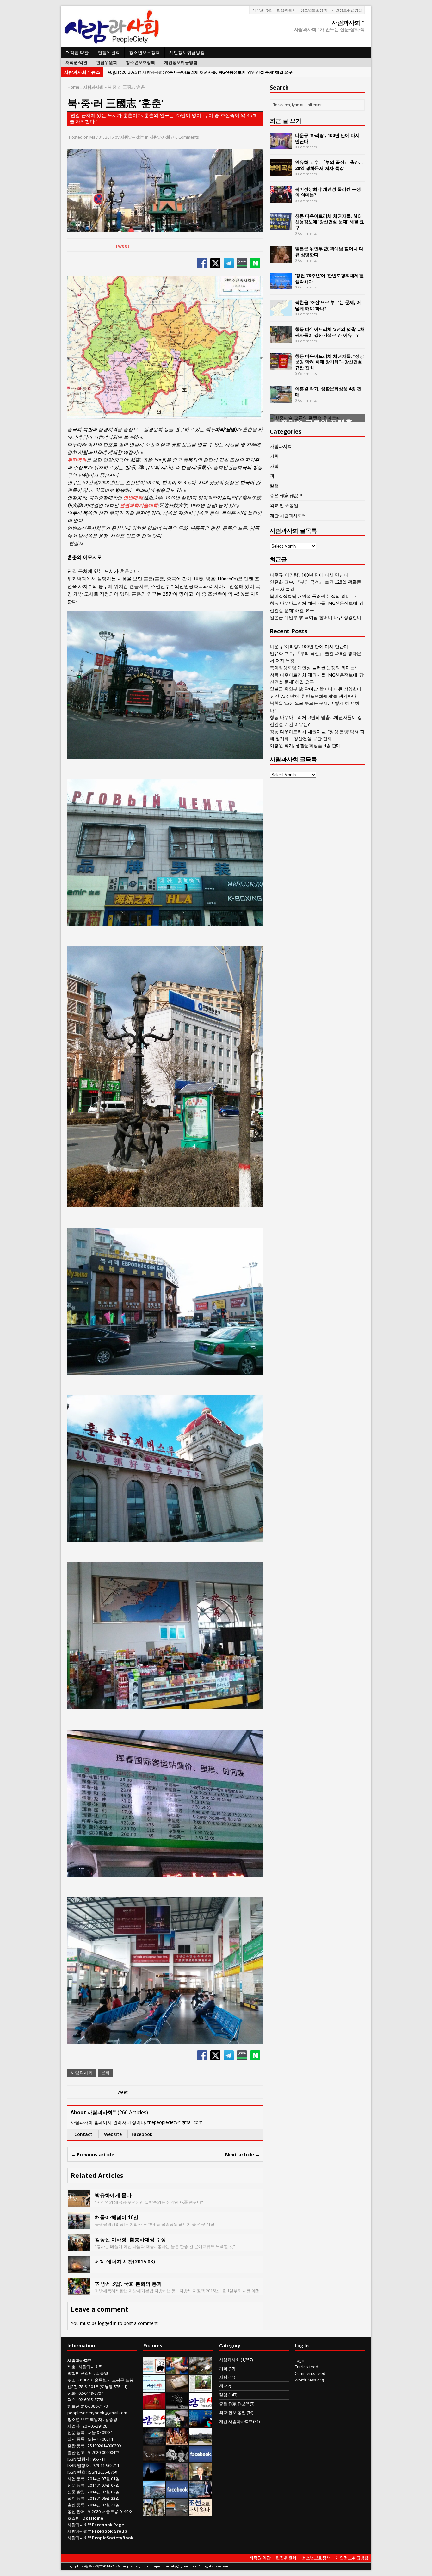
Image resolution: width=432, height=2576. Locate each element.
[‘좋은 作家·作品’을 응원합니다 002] (154, 2388)
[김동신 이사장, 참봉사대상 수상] (79, 2247)
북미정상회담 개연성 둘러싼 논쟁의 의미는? (328, 192)
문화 (105, 2073)
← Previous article (93, 2154)
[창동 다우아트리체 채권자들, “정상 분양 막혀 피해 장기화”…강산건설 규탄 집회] (281, 366)
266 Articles (133, 2112)
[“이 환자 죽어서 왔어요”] (177, 2459)
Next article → (243, 2154)
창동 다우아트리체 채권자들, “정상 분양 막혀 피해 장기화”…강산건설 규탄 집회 (330, 362)
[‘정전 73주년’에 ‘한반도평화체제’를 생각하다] (281, 286)
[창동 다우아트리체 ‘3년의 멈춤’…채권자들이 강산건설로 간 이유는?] (281, 340)
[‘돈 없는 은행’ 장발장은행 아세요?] (154, 2370)
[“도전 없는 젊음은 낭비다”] (177, 2370)
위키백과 (77, 460)
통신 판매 (76, 2511)
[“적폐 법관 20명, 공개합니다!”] (201, 2494)
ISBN (72, 2459)
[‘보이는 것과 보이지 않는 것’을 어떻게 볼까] (154, 2477)
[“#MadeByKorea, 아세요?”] (201, 2459)
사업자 (74, 2426)
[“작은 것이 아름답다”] (177, 2388)
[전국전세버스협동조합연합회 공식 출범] (154, 2406)
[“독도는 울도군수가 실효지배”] (177, 2477)
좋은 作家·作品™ (286, 495)
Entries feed (306, 2367)
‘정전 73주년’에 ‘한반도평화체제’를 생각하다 (330, 278)
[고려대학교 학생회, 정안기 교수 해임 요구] (201, 2441)
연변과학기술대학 (139, 505)
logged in (107, 2323)
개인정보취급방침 (347, 10)
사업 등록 (76, 2479)
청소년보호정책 (314, 10)
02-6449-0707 (91, 2393)
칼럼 (274, 486)
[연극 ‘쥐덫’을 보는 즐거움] (177, 2441)
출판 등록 (76, 2446)
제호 (71, 2367)
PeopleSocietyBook (113, 2538)
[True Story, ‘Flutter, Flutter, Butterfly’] (201, 2424)
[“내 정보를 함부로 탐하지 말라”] (177, 2512)
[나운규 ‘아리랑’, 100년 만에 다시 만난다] (281, 146)
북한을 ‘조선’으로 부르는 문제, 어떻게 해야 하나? (328, 305)
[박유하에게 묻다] (79, 2203)
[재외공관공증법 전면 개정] (154, 2424)
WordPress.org (309, 2380)
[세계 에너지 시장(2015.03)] (79, 2269)
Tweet (122, 246)
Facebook (142, 2134)
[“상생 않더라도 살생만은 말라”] (201, 2388)
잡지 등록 (76, 2439)
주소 (71, 2380)
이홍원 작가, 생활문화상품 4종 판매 (328, 391)
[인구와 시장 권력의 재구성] (154, 2441)
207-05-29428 (95, 2426)
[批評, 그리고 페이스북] (177, 2494)
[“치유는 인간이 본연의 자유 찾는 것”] (177, 2424)
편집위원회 (286, 10)
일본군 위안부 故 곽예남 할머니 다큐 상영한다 (329, 251)
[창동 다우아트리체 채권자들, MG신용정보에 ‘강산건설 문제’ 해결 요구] (281, 226)
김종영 (102, 2373)
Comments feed (310, 2373)
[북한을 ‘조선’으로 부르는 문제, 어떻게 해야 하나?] (281, 313)
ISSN (72, 2472)
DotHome (93, 2518)
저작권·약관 (262, 10)
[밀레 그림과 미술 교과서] (154, 2512)
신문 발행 (76, 2492)
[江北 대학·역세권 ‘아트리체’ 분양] (154, 2494)
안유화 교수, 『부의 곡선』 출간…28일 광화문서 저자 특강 (329, 165)
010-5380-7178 (94, 2406)
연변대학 (133, 498)
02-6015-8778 (91, 2400)
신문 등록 (76, 2432)
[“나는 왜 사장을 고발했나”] (201, 2477)
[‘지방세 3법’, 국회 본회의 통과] (79, 2291)
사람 (274, 466)
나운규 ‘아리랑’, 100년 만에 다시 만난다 (327, 138)
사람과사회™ (132, 137)
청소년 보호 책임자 (85, 2419)
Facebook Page (108, 2525)
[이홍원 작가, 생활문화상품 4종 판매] (281, 399)
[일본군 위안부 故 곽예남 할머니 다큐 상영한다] (281, 259)
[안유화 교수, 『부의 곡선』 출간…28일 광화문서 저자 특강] (281, 173)
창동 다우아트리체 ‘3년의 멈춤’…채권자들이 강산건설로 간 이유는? (330, 332)
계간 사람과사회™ (288, 515)
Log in (300, 2360)
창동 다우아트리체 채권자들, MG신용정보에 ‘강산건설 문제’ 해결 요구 (330, 222)
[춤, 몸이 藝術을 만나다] (177, 2406)
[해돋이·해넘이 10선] (79, 2225)
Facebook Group (110, 2531)
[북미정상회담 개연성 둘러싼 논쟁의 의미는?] (281, 199)
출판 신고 (76, 2452)
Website (113, 2134)
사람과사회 (160, 137)
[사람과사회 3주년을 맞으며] (201, 2406)
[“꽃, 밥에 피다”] (154, 2459)
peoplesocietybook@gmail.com (97, 2413)
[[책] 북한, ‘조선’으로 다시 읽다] (201, 2512)
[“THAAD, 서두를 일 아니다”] (201, 2370)
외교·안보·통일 (284, 505)
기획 (274, 456)
